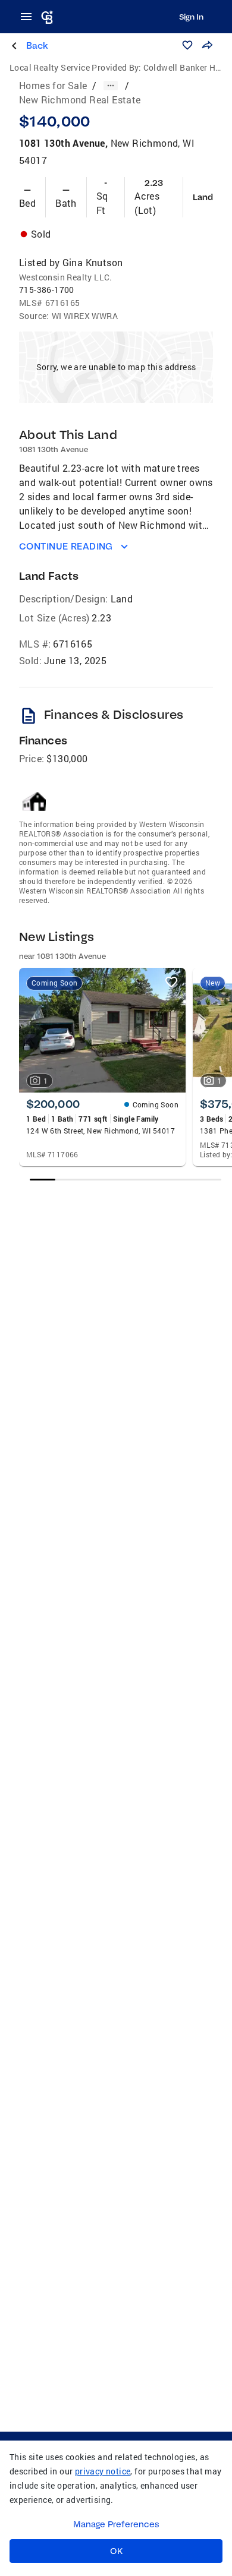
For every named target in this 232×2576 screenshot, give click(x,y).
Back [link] (37, 45)
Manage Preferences (116, 2524)
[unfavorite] (171, 982)
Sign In (191, 17)
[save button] (187, 45)
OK (116, 2551)
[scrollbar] (125, 1180)
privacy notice (103, 2471)
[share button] (207, 45)
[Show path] (111, 86)
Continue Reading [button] (66, 546)
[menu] (30, 17)
